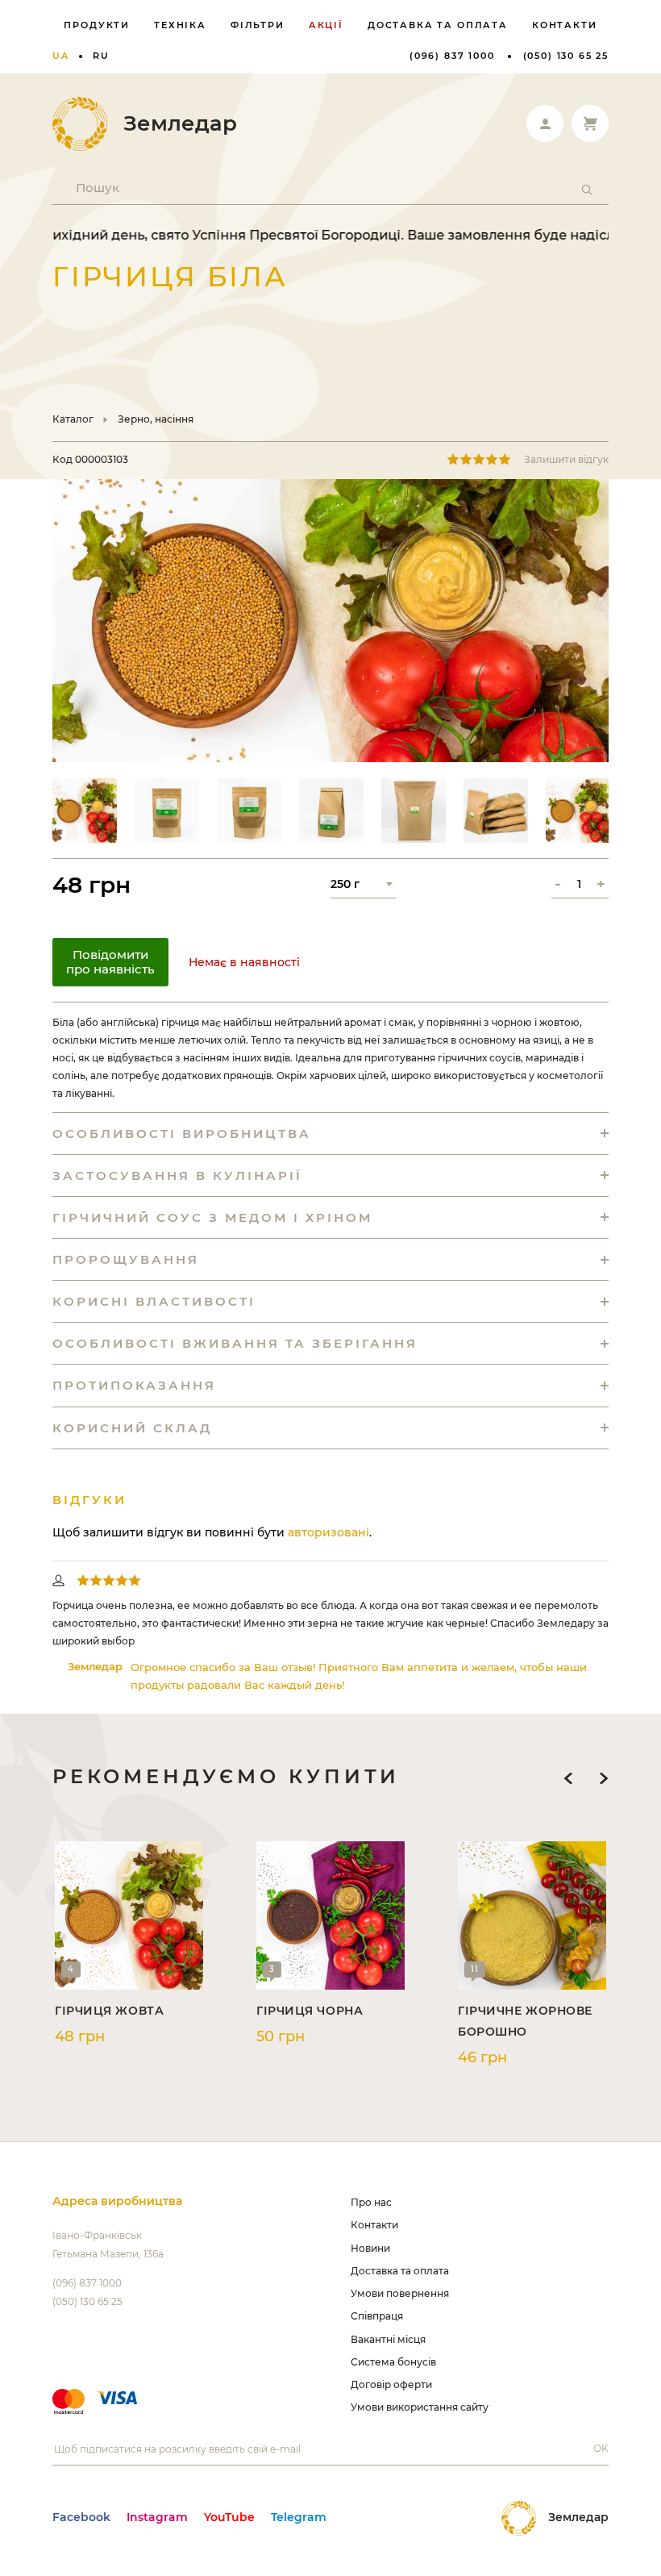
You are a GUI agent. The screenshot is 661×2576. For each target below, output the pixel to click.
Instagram (157, 2517)
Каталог (73, 419)
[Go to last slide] (568, 1778)
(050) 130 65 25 (566, 56)
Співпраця (377, 2316)
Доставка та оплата (438, 25)
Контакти (565, 25)
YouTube (229, 2517)
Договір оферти (391, 2384)
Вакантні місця (388, 2339)
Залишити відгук (566, 459)
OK (601, 2448)
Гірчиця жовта (109, 2011)
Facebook (81, 2517)
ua (61, 56)
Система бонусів (393, 2362)
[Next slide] (604, 1778)
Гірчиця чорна (310, 2011)
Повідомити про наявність (110, 962)
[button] (85, 811)
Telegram (299, 2517)
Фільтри (258, 25)
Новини (370, 2248)
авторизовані (328, 1532)
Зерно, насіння (156, 419)
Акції (326, 25)
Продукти (97, 25)
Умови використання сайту (420, 2407)
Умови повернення (400, 2293)
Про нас (371, 2202)
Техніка (180, 25)
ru (101, 56)
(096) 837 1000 (452, 56)
